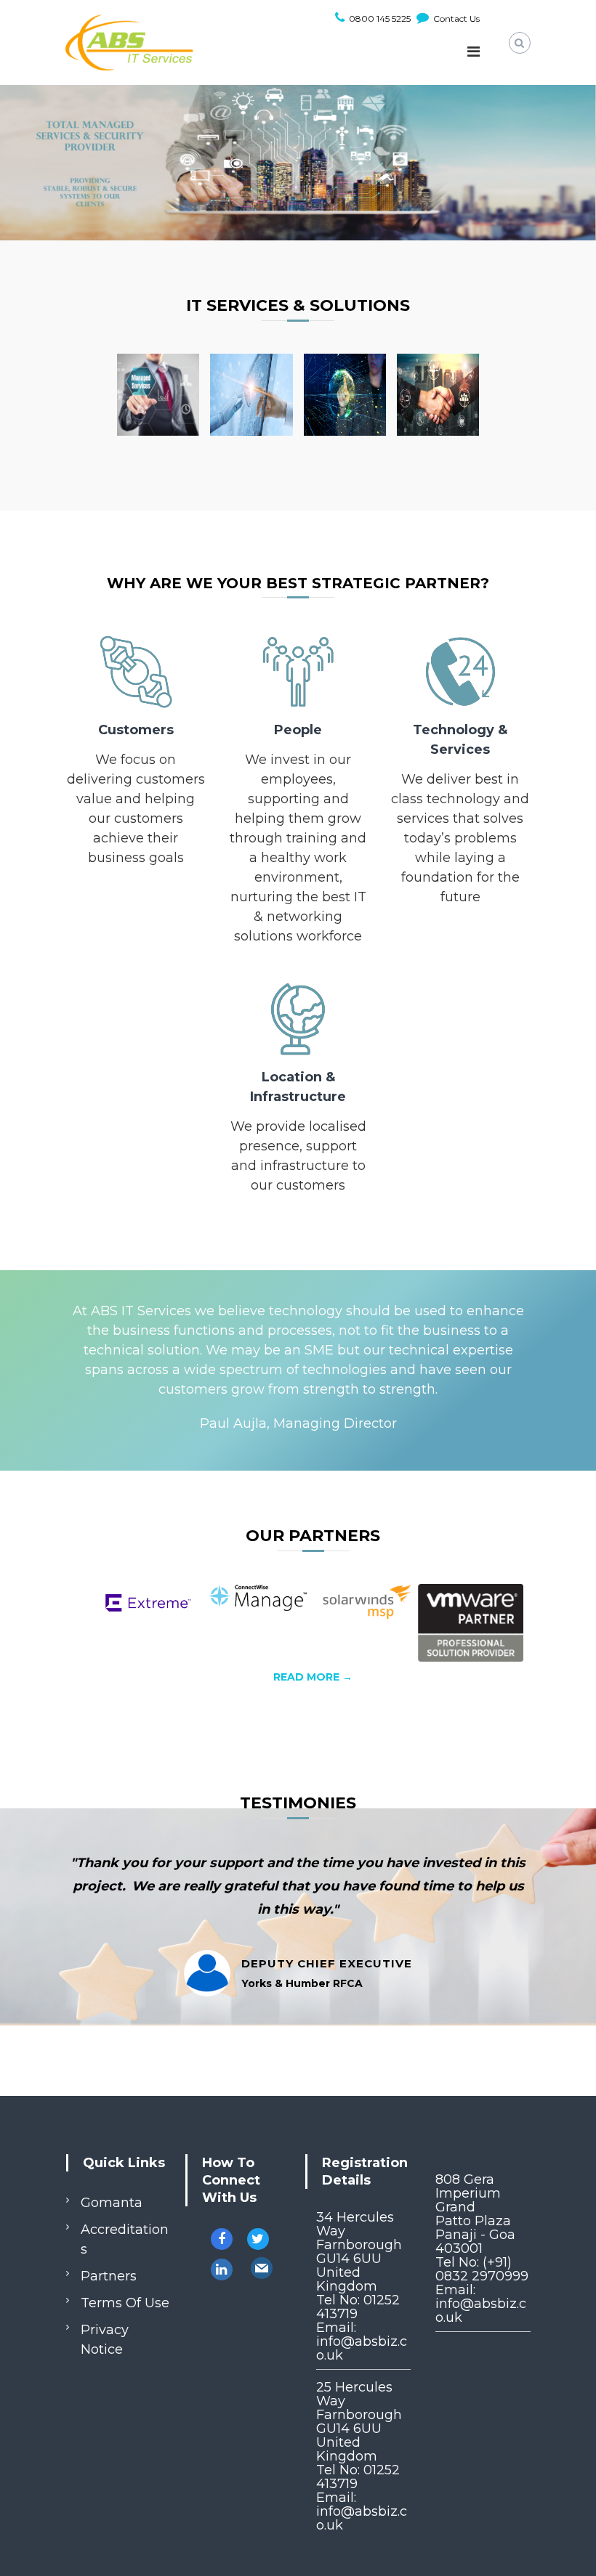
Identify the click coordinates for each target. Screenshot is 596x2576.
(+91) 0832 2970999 (482, 2269)
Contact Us (455, 19)
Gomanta (112, 2203)
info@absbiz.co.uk (362, 2348)
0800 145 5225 (379, 19)
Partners (109, 2276)
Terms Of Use (125, 2303)
